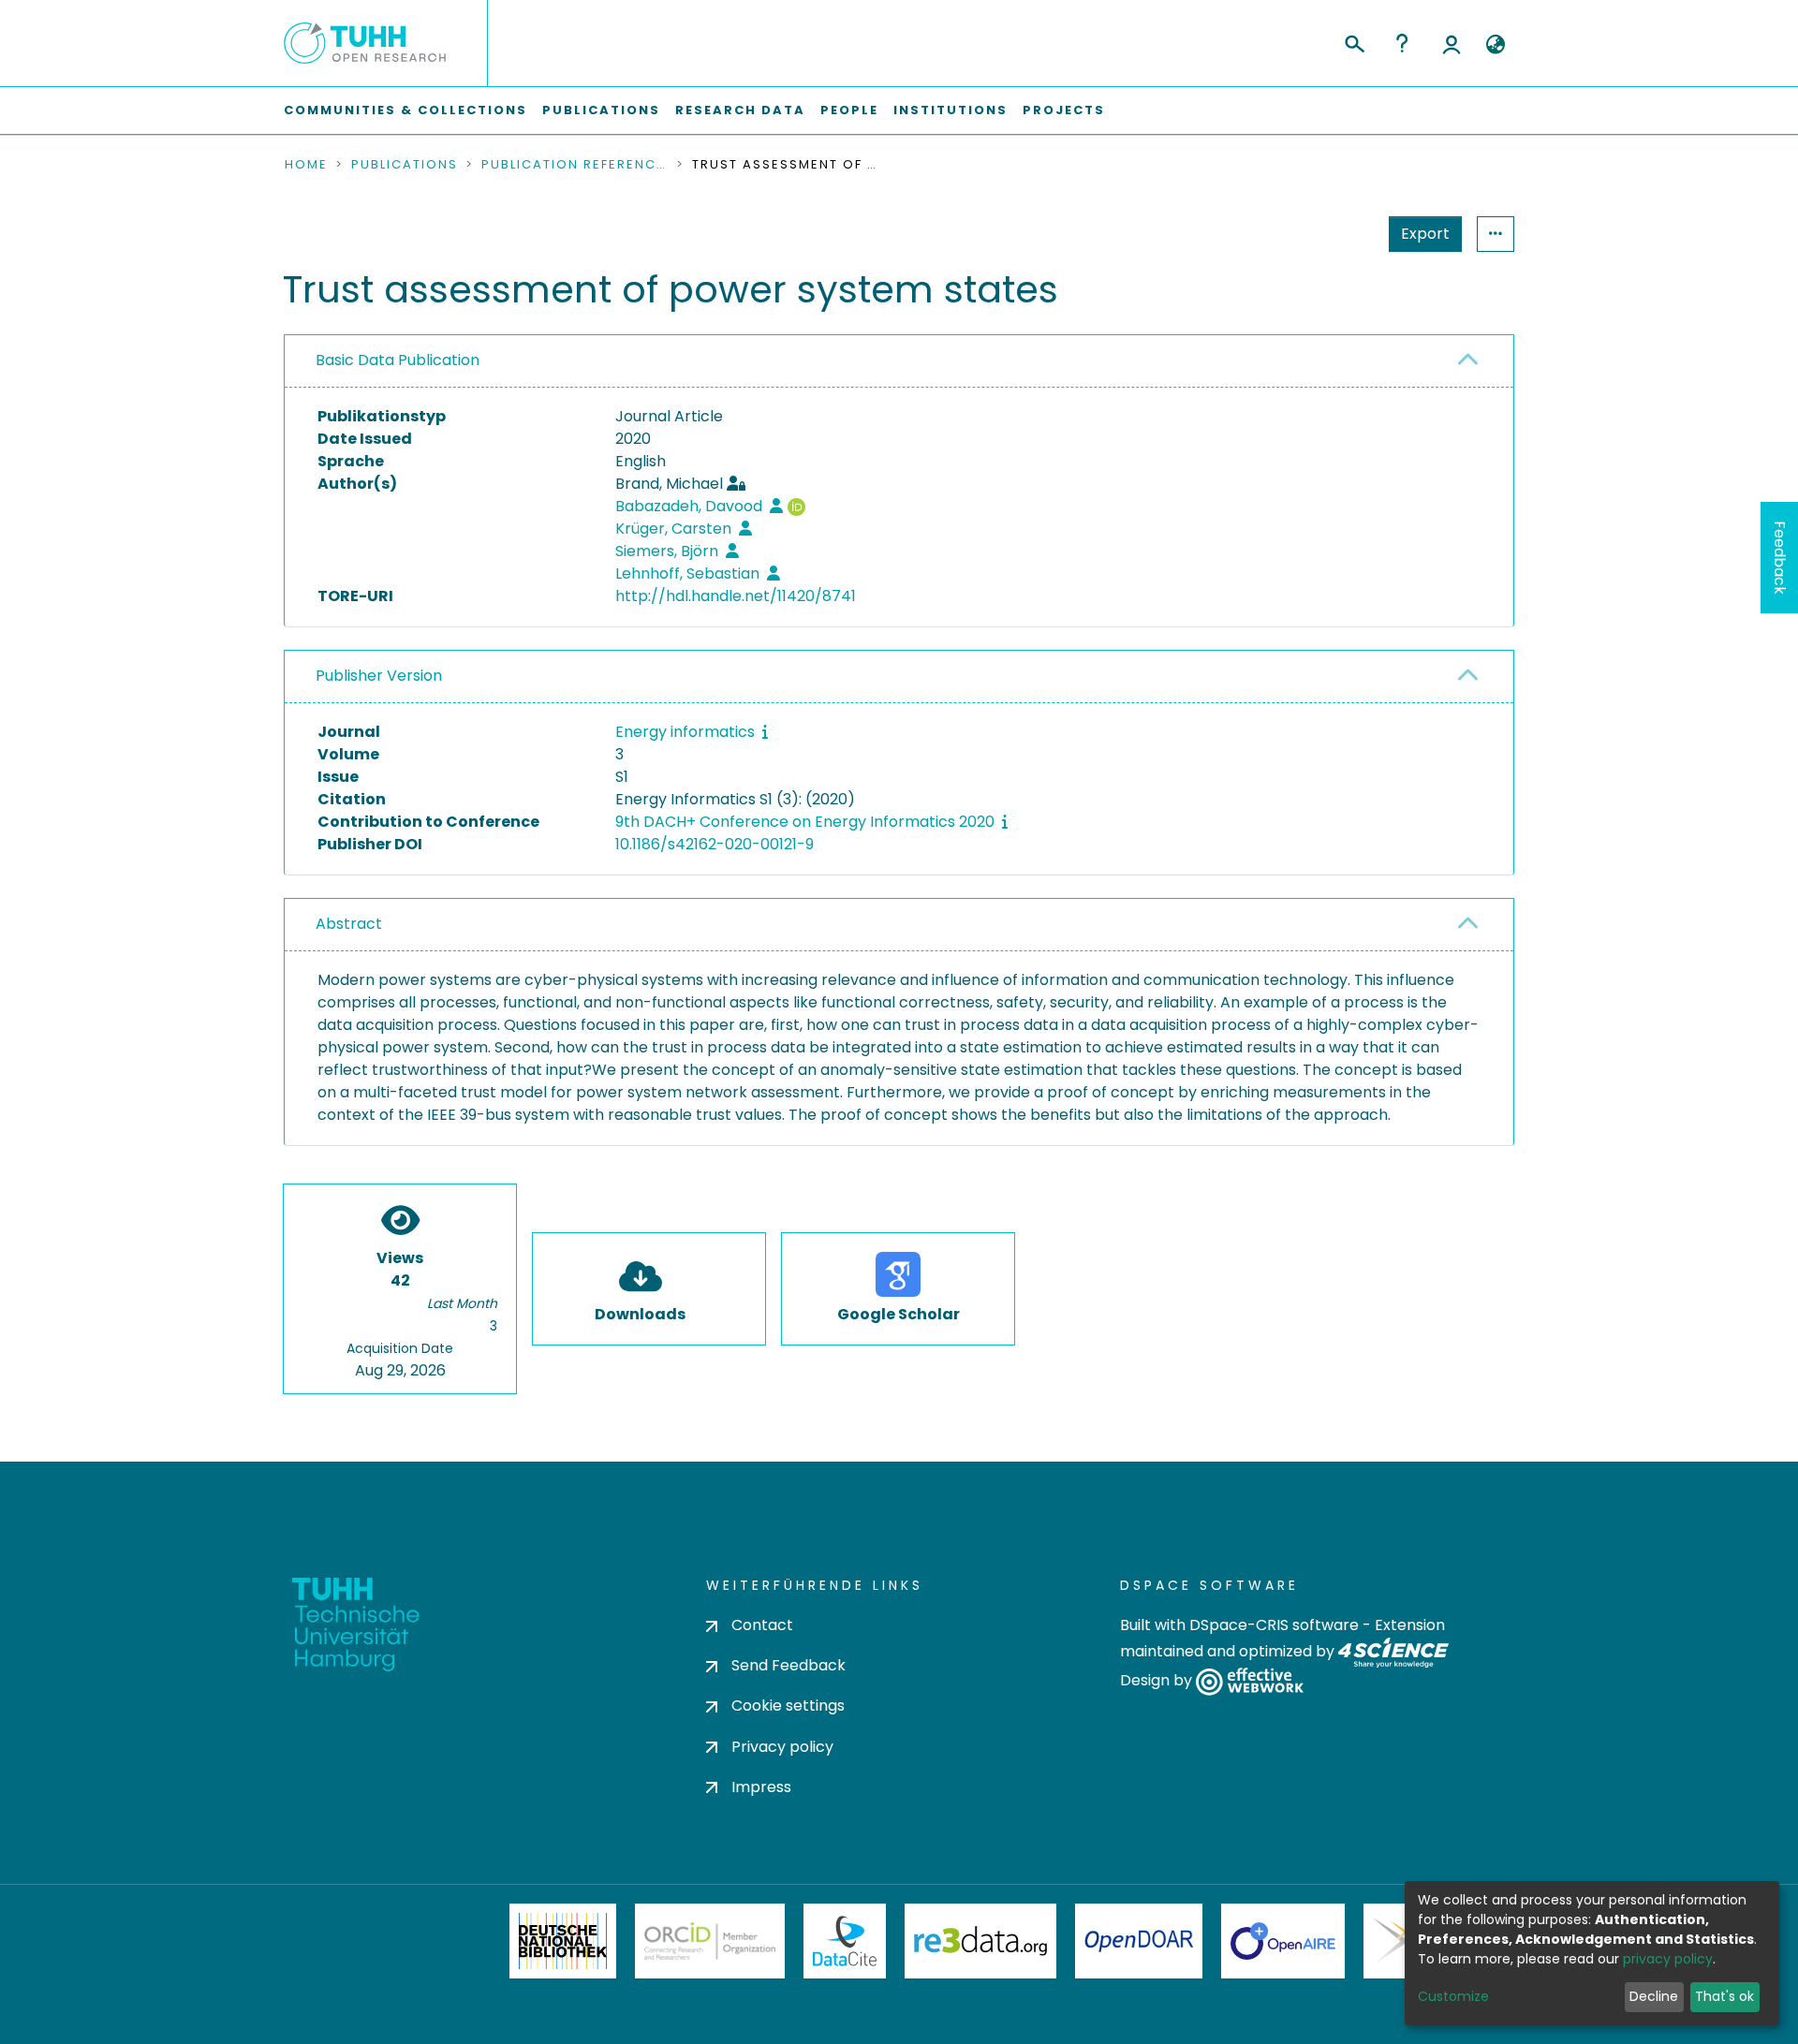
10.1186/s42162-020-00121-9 (715, 844)
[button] (1495, 45)
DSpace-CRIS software (1274, 1625)
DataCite (845, 1941)
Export (1425, 234)
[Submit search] (1354, 41)
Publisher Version (379, 676)
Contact (762, 1625)
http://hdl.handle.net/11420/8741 (736, 596)
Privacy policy (782, 1747)
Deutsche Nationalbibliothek (563, 1941)
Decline (1654, 1996)
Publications (601, 110)
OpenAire (1283, 1941)
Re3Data (980, 1941)
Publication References (575, 165)
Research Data (740, 110)
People (849, 110)
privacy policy (1668, 1959)
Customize (1453, 1996)
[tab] (899, 361)
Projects (1064, 110)
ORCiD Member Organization (710, 1941)
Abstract (349, 924)
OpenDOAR (1139, 1941)
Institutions (951, 110)
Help (1402, 43)
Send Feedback (788, 1665)
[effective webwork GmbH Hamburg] (1250, 1681)
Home (306, 165)
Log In (1452, 43)
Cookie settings (788, 1706)
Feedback (1780, 558)
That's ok (1724, 1996)
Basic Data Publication (398, 360)
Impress (761, 1787)
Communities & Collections (405, 110)
